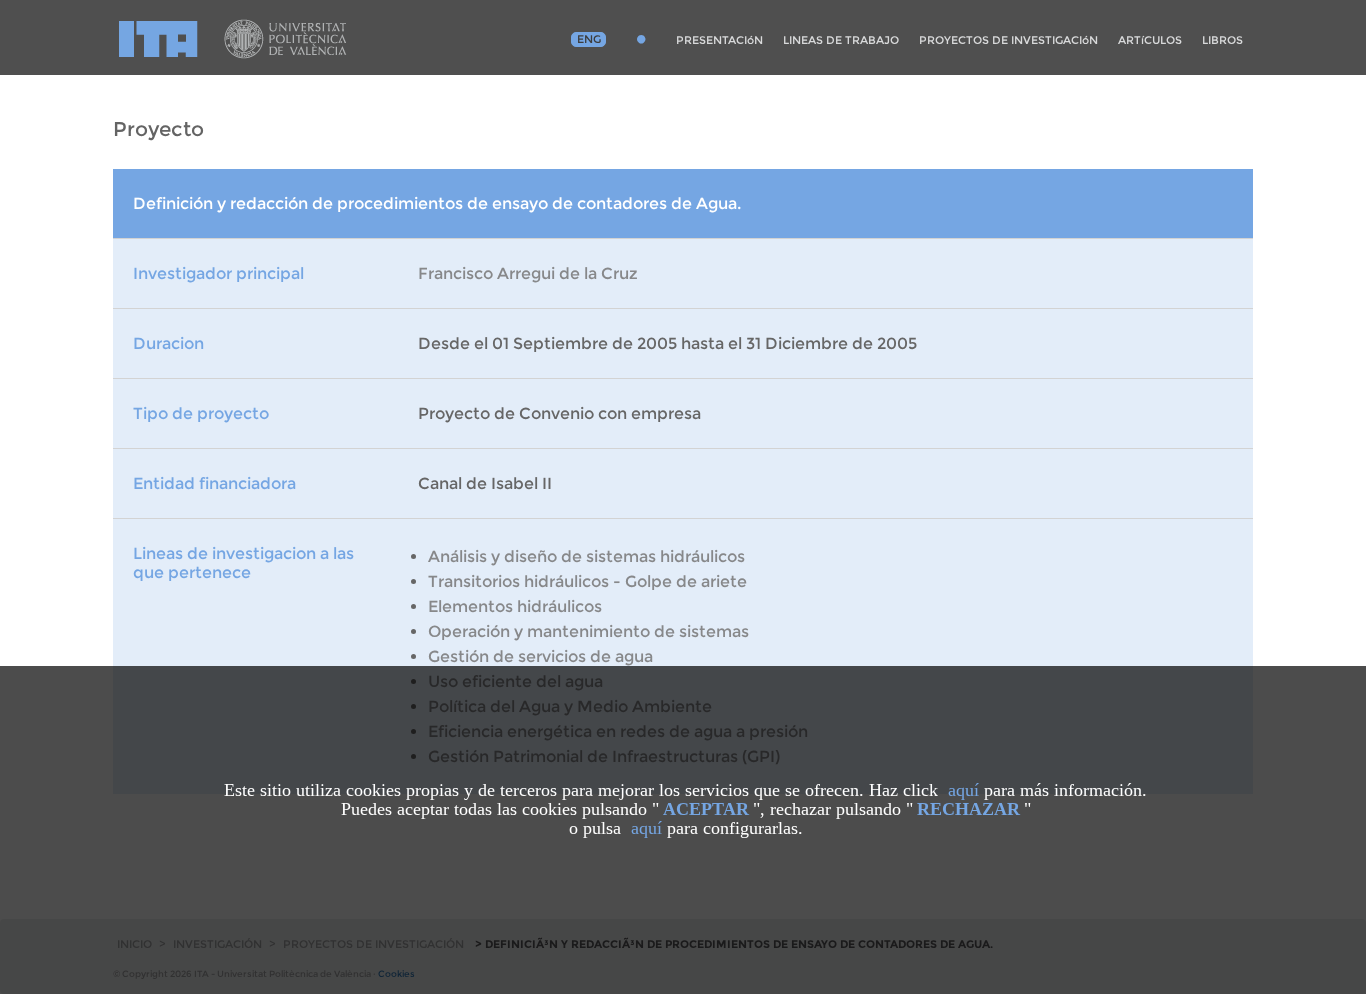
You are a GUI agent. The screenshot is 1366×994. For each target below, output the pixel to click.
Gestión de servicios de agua (540, 656)
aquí (963, 790)
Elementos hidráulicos (515, 606)
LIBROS (1222, 40)
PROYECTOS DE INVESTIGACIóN (1008, 40)
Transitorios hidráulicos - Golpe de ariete (587, 581)
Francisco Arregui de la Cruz (528, 273)
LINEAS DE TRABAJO (841, 40)
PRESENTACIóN (719, 40)
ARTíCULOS (1150, 40)
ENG (589, 39)
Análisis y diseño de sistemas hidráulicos (586, 556)
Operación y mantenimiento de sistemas (588, 631)
